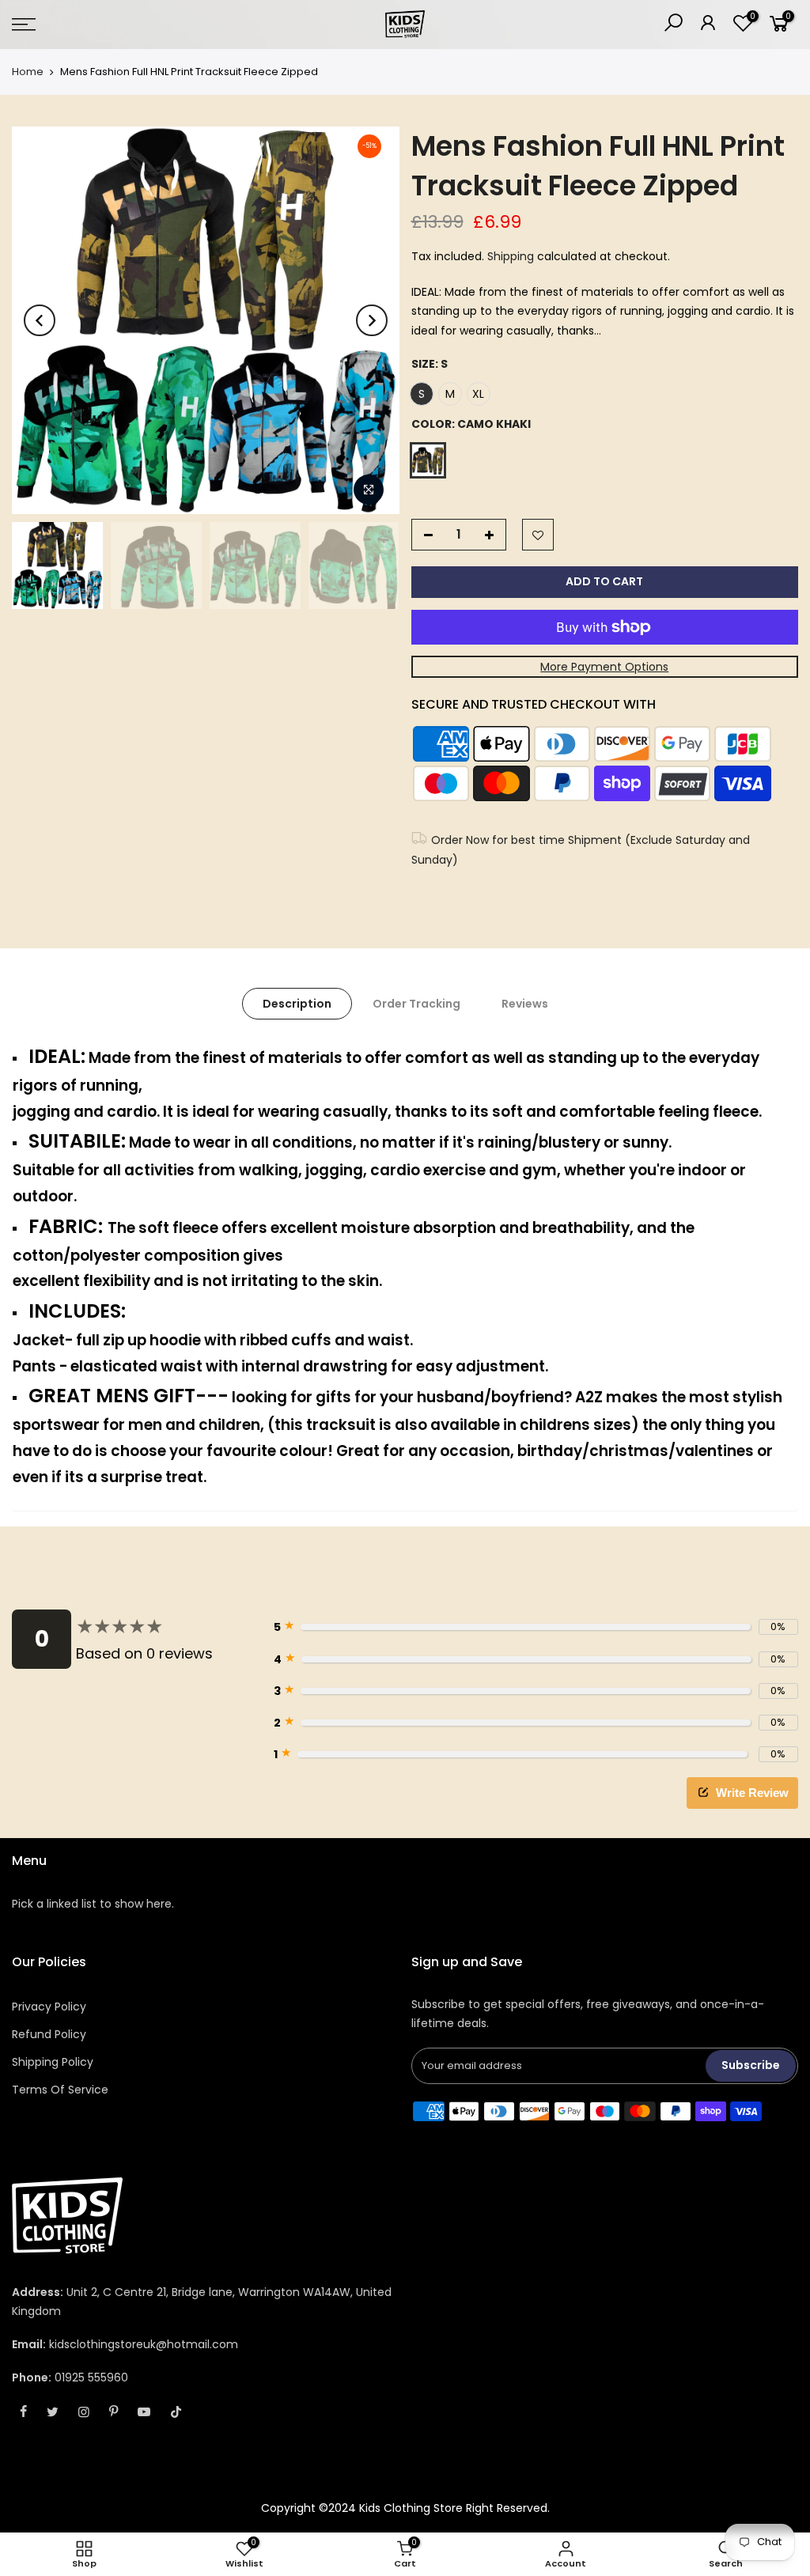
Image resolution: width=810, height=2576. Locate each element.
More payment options (604, 667)
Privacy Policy (49, 2007)
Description (297, 1004)
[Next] (372, 320)
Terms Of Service (60, 2090)
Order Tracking (416, 1004)
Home (28, 72)
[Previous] (40, 320)
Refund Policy (49, 2034)
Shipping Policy (53, 2062)
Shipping (511, 256)
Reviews (525, 1004)
